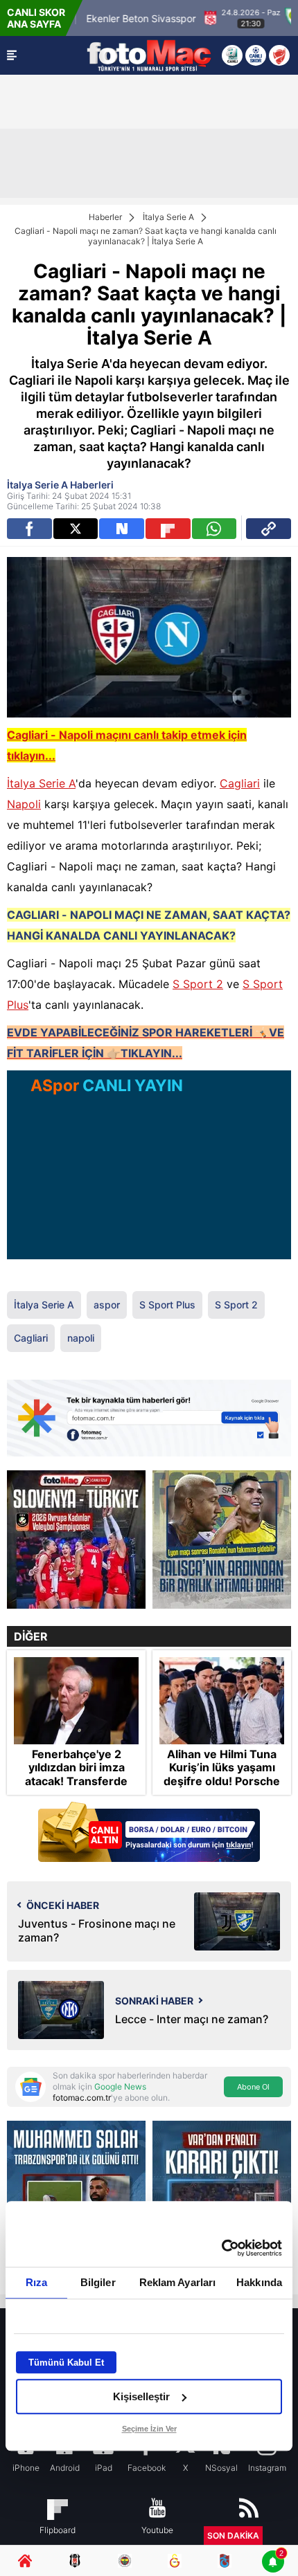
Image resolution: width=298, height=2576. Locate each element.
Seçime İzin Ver (149, 2429)
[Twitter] (76, 529)
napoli (81, 1338)
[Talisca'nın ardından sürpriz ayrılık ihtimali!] (222, 1540)
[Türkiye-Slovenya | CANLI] (76, 1540)
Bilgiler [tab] (98, 2282)
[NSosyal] (122, 529)
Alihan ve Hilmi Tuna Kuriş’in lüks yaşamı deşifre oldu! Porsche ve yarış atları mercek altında (222, 1781)
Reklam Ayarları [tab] (178, 2282)
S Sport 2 (198, 984)
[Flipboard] (168, 529)
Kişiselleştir (141, 2396)
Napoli (24, 804)
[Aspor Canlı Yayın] (232, 55)
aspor (107, 1305)
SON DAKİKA (233, 2536)
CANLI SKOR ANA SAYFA (36, 18)
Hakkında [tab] (259, 2282)
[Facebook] (29, 529)
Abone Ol (253, 2087)
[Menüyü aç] (12, 55)
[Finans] (149, 1833)
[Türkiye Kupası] (279, 55)
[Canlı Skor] (256, 55)
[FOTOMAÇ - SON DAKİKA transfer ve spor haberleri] (149, 55)
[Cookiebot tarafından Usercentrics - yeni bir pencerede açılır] (221, 2248)
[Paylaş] (269, 529)
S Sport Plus (167, 1305)
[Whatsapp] (214, 529)
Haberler (105, 217)
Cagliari (240, 783)
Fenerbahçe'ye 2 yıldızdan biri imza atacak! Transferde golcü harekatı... (76, 1774)
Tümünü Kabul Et (66, 2363)
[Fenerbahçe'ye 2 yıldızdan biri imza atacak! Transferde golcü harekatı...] (76, 1701)
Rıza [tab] (36, 2282)
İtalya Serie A (168, 217)
